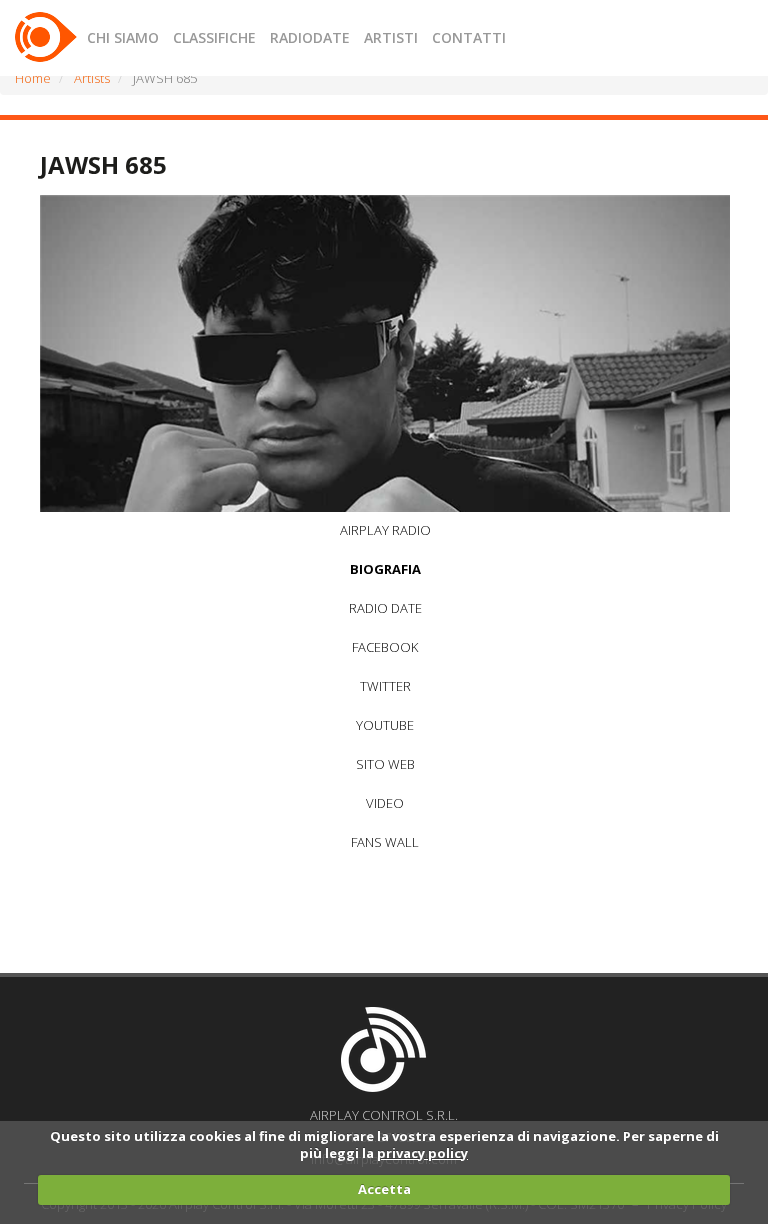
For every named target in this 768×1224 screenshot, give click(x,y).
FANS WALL (385, 842)
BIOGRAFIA (385, 569)
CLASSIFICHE (214, 37)
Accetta (384, 1189)
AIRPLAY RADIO (385, 530)
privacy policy (422, 1153)
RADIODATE (310, 37)
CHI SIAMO (123, 37)
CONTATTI (469, 37)
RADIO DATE (385, 608)
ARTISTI (391, 37)
